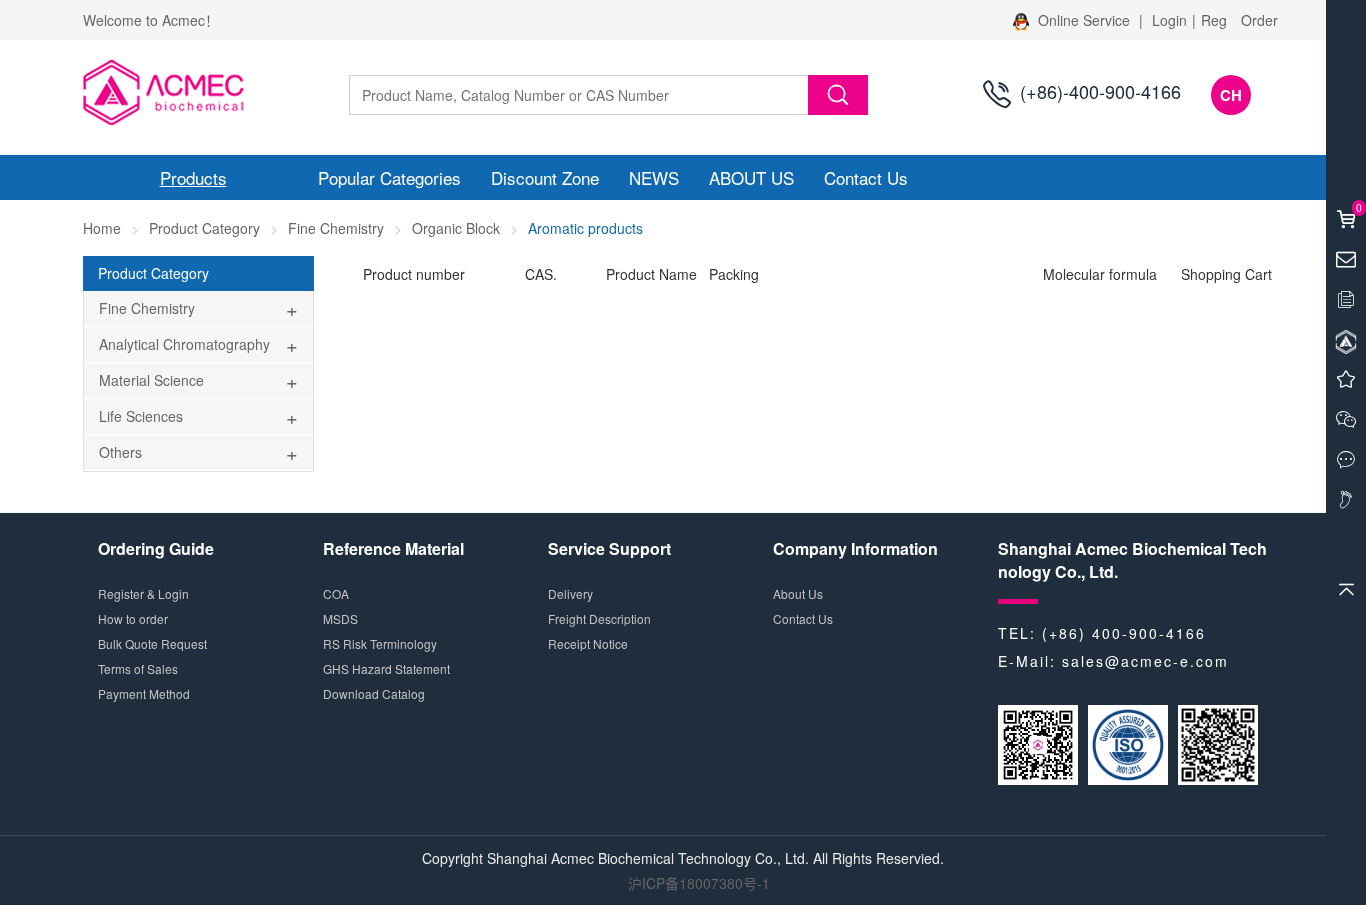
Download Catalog (374, 693)
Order (1259, 20)
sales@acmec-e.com (1145, 661)
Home (102, 228)
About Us (798, 593)
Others (120, 452)
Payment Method (144, 693)
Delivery (570, 593)
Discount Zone (545, 177)
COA (336, 593)
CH (1231, 95)
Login (1169, 20)
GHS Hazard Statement (386, 668)
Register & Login (143, 593)
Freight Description (599, 618)
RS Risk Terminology (380, 643)
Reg (1214, 20)
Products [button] (193, 177)
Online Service (1084, 20)
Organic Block (456, 228)
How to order (133, 618)
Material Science (151, 380)
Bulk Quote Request (152, 643)
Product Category (204, 228)
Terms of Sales (138, 668)
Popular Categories (389, 177)
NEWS (654, 177)
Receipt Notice (588, 643)
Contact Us (866, 177)
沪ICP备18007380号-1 (699, 883)
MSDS (340, 618)
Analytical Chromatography (184, 344)
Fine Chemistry (336, 228)
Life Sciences (141, 416)
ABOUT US (751, 177)
